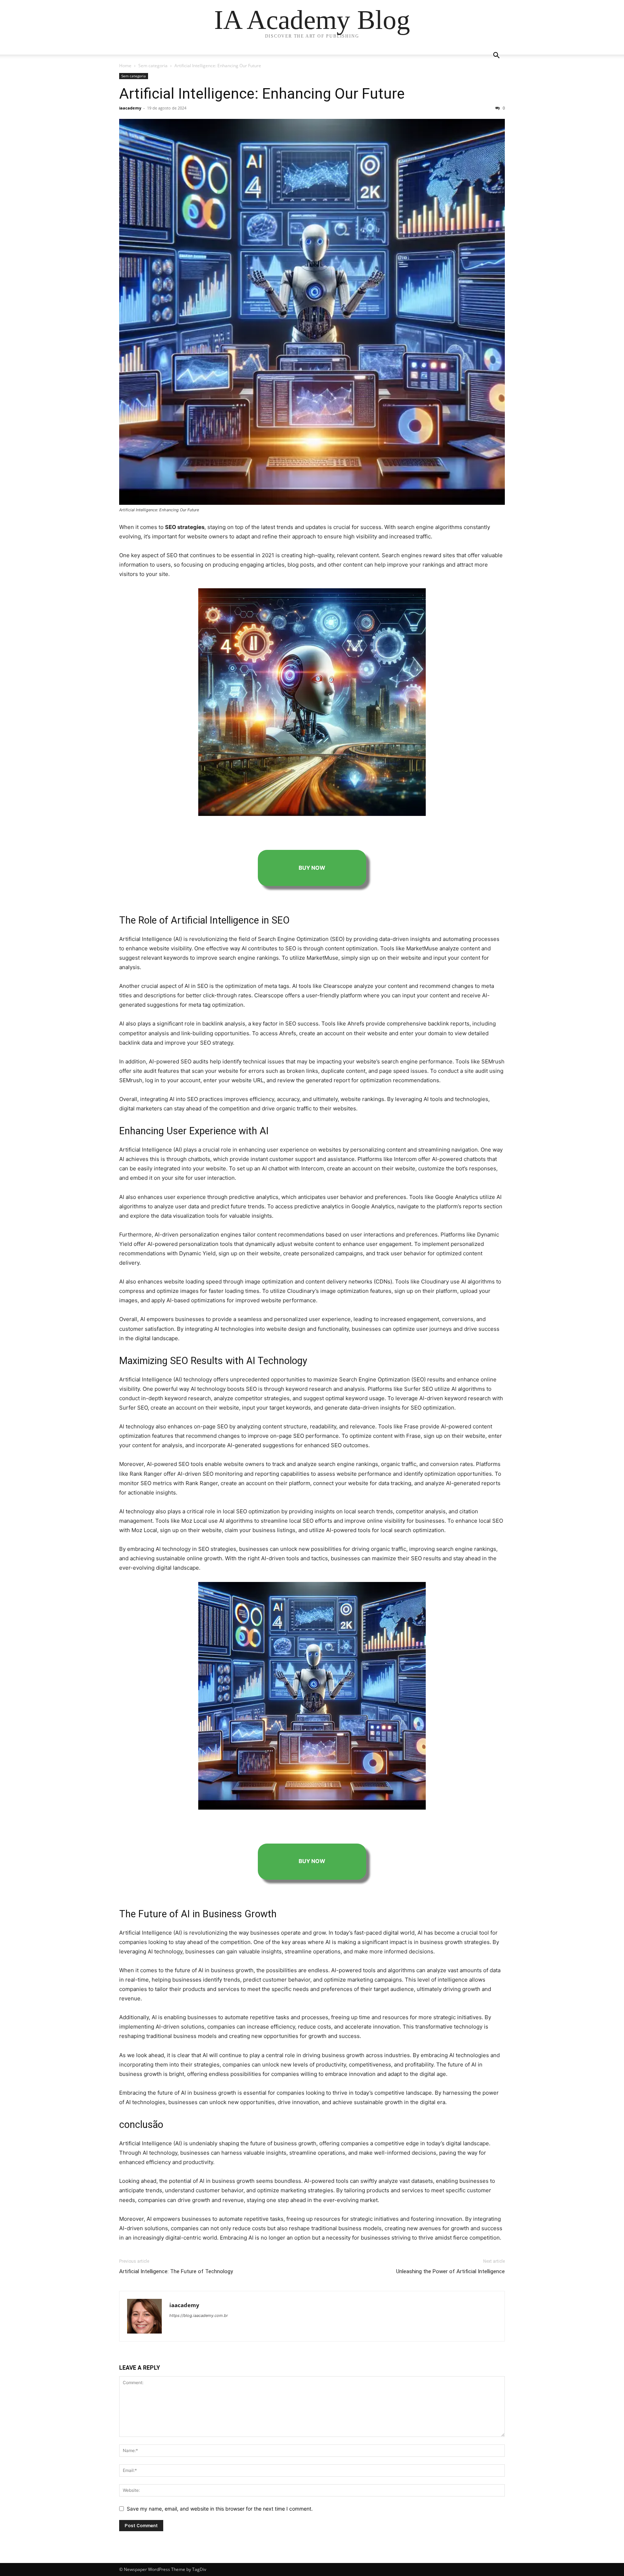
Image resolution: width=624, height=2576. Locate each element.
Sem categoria (153, 66)
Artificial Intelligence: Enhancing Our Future (262, 94)
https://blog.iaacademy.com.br (199, 2315)
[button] (496, 56)
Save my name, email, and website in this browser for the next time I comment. (220, 2509)
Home (125, 66)
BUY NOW (312, 868)
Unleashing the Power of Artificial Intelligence (450, 2271)
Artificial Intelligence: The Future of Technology (176, 2271)
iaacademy (130, 108)
